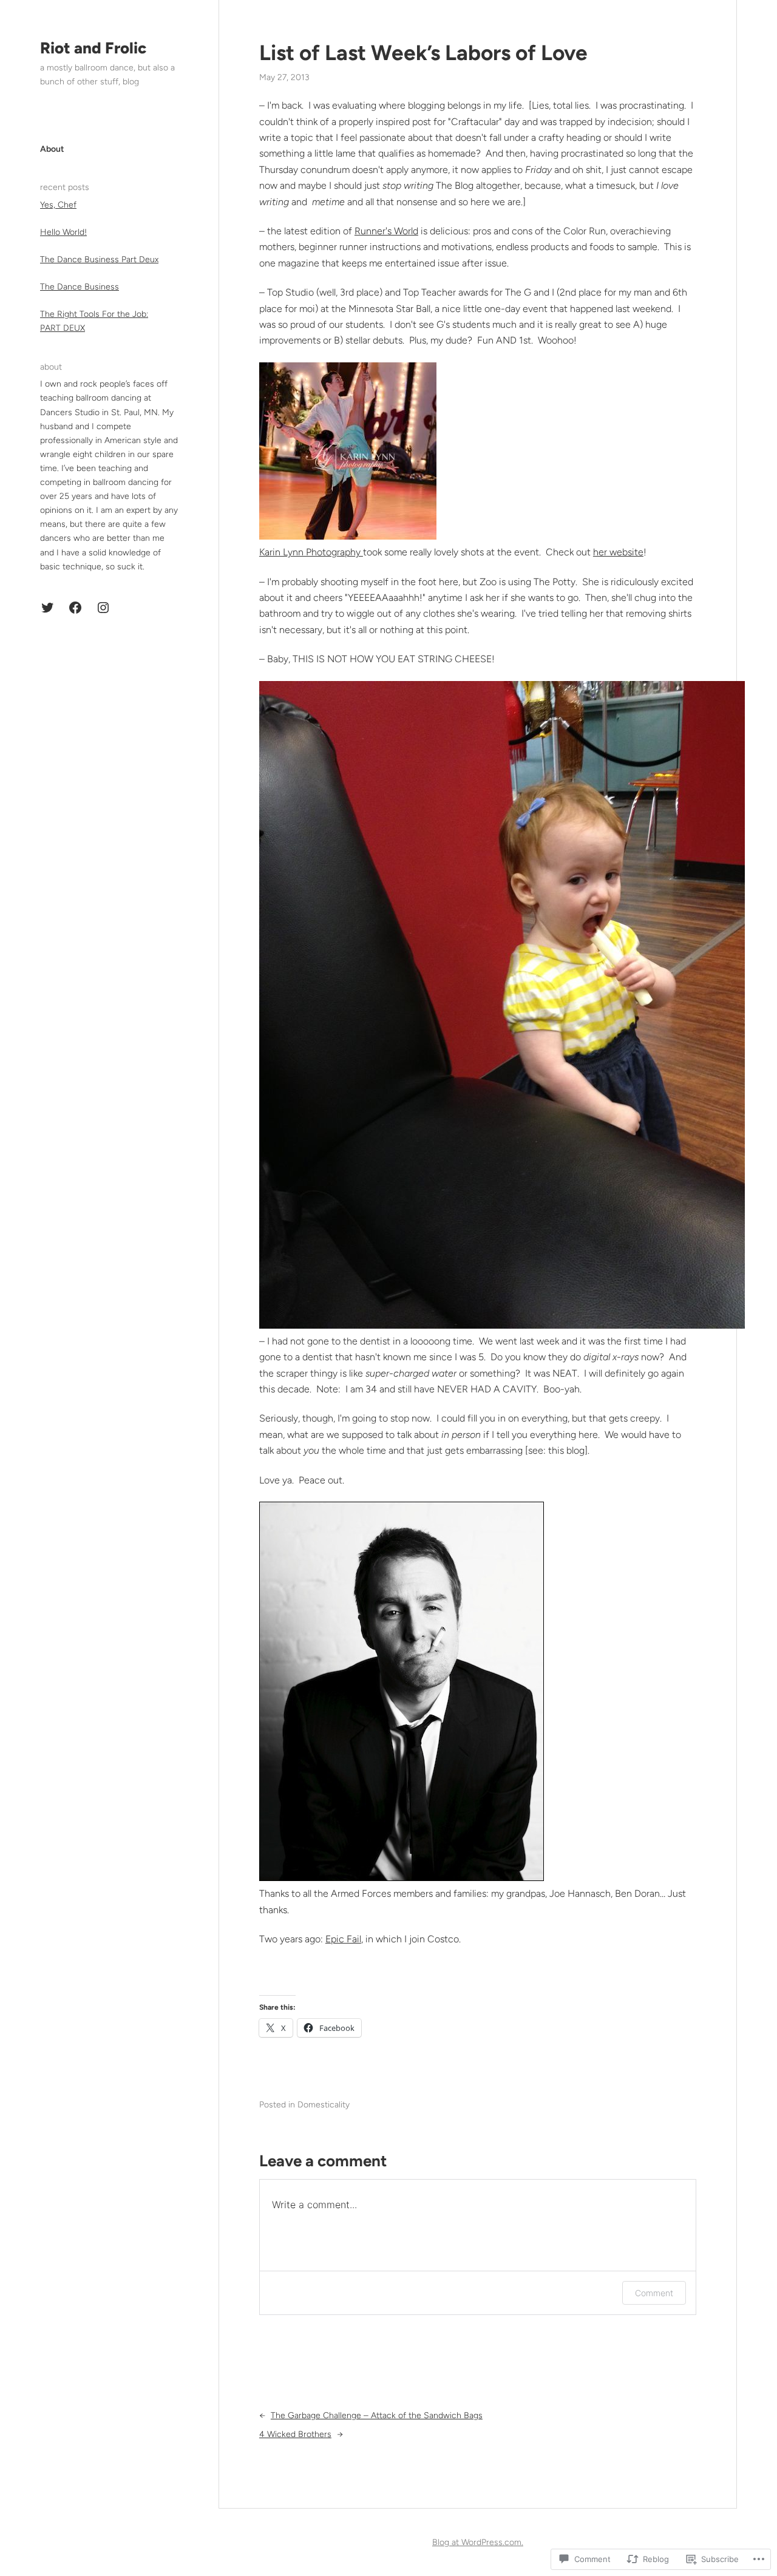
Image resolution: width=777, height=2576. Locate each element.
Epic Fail (343, 1939)
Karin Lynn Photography (311, 552)
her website (618, 552)
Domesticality (324, 2105)
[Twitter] (47, 608)
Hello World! (63, 232)
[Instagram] (103, 608)
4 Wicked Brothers (295, 2434)
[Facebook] (75, 608)
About (52, 149)
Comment (654, 2293)
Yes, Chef (58, 205)
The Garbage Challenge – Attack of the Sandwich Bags (377, 2415)
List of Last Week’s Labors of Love (423, 53)
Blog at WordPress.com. (478, 2542)
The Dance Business (80, 287)
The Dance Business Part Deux (99, 259)
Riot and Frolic (93, 48)
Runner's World (386, 231)
